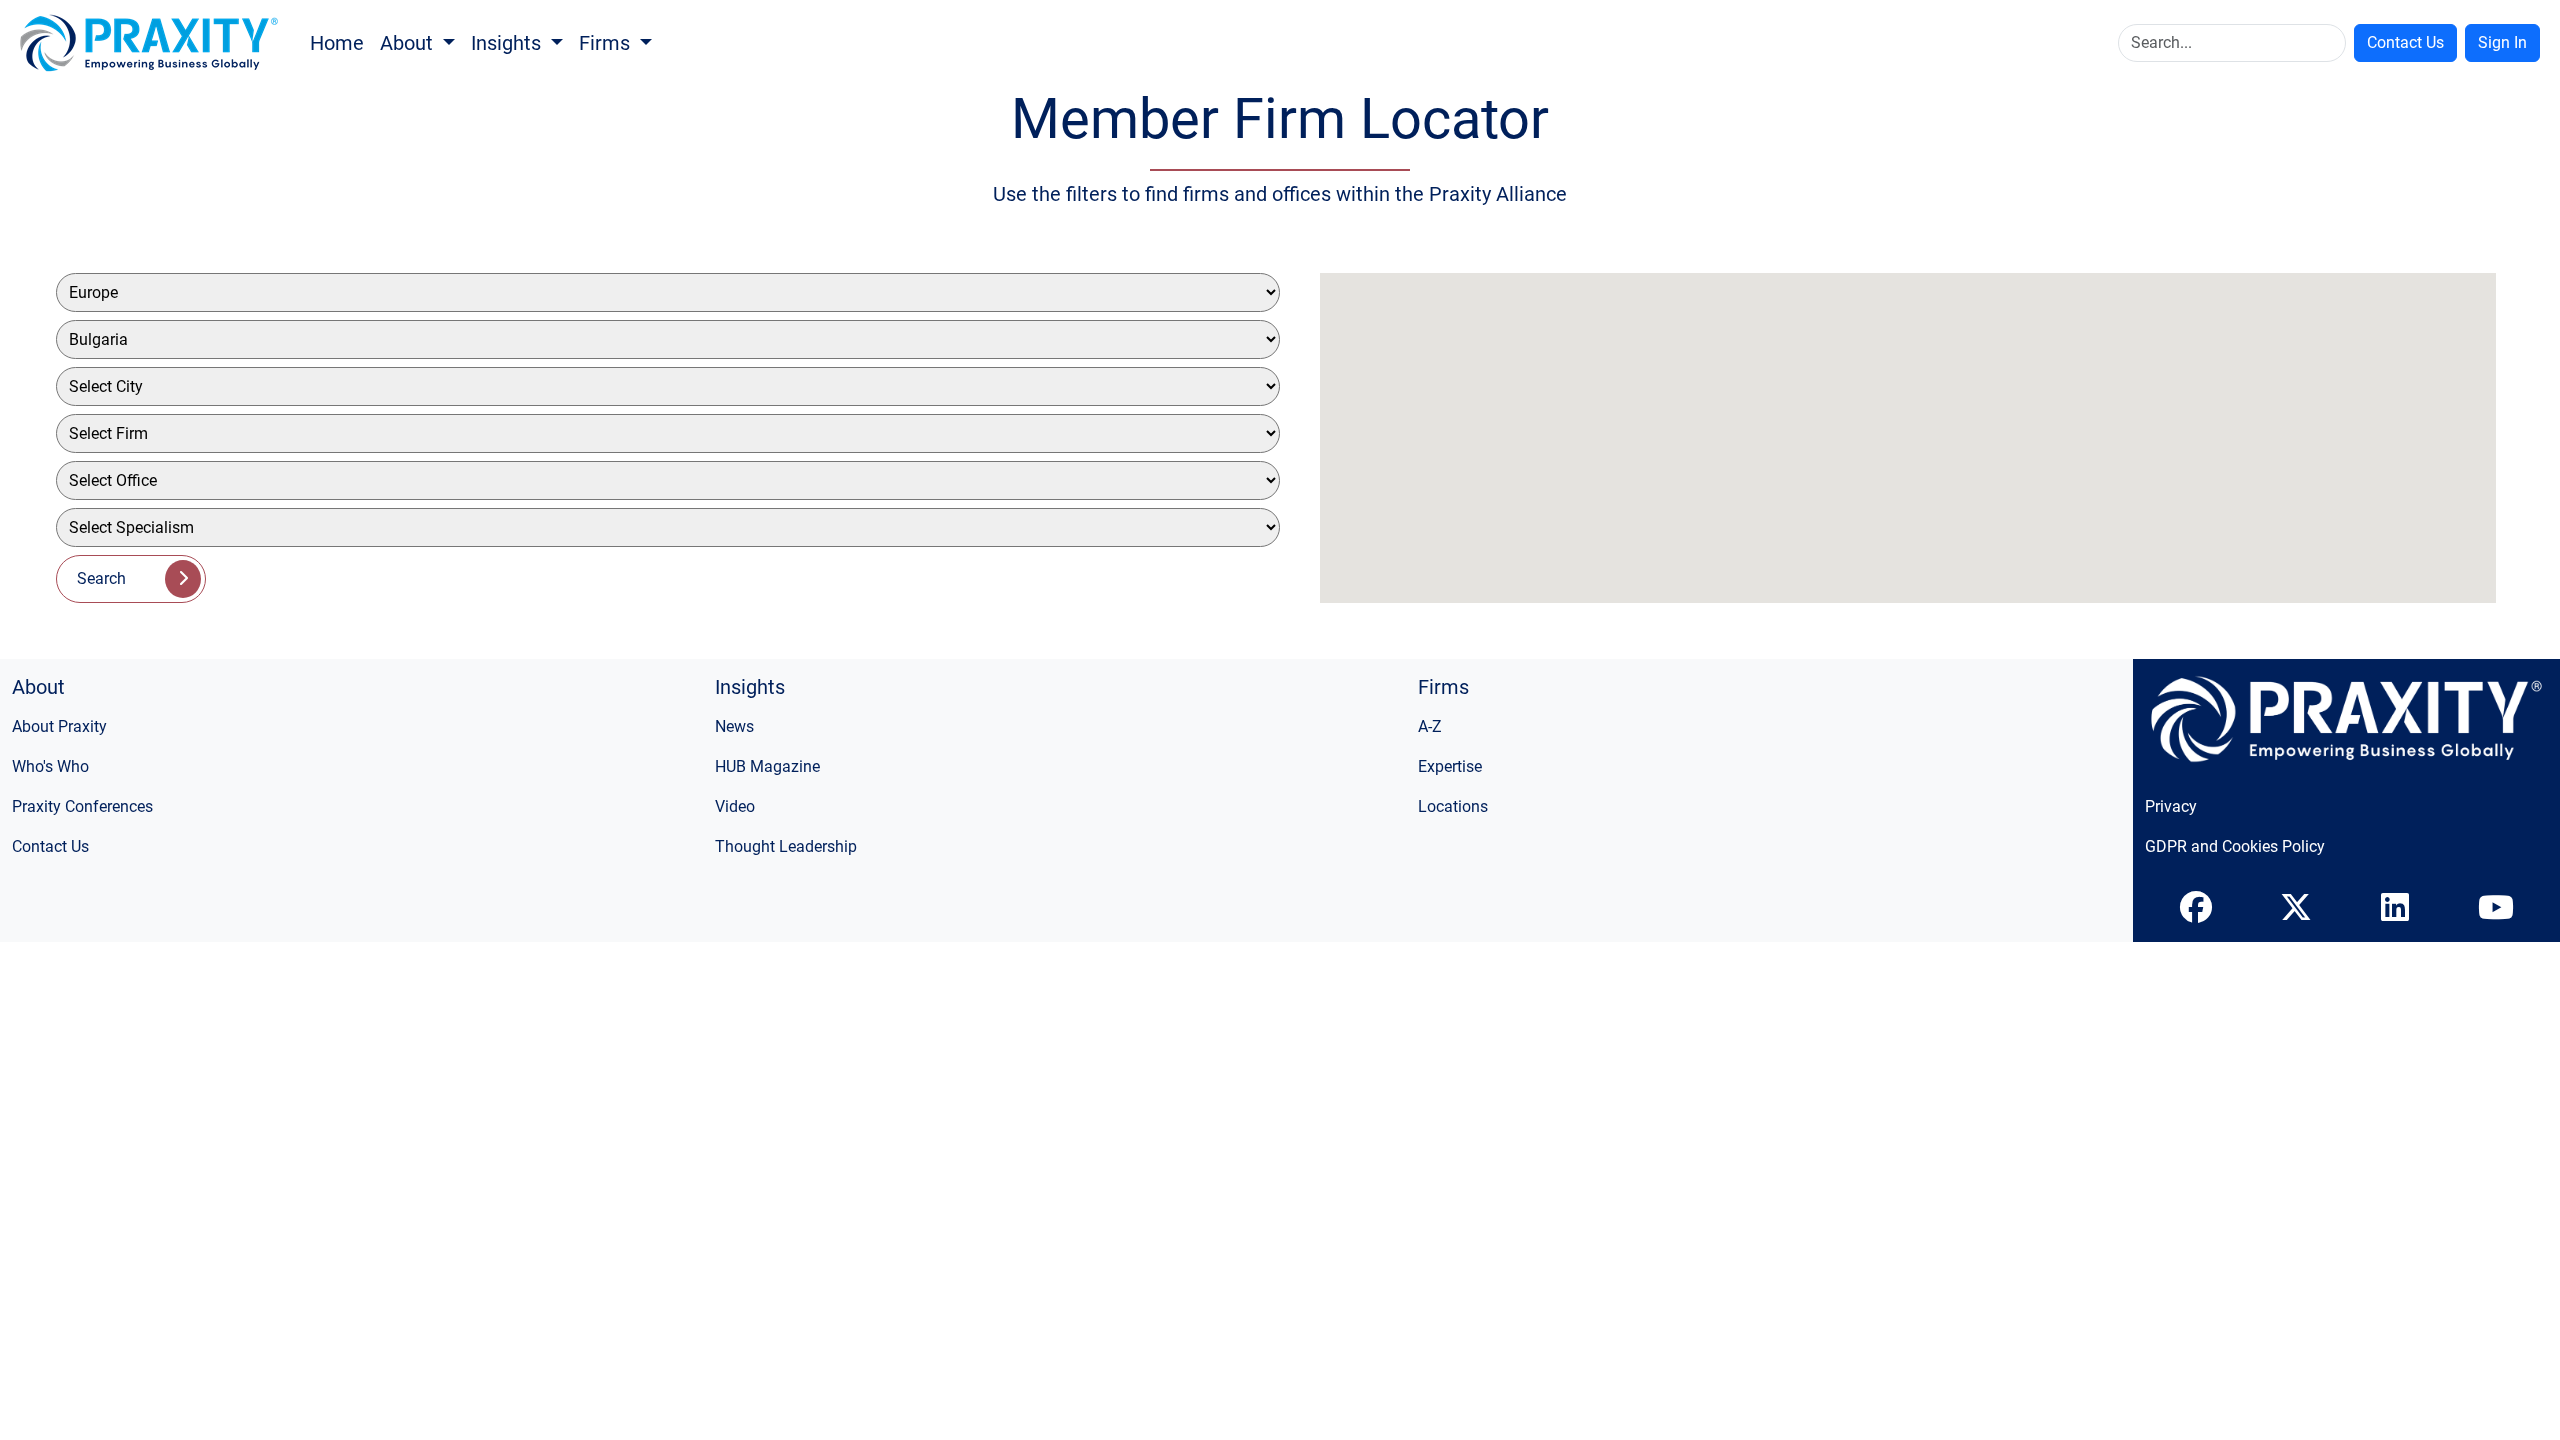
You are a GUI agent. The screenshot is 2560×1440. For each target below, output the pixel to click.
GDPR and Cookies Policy (2235, 846)
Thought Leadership (786, 846)
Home (337, 43)
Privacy (2171, 806)
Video (735, 806)
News (734, 726)
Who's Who (50, 766)
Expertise (1450, 766)
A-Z (1430, 726)
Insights (508, 43)
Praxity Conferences (82, 806)
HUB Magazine (767, 766)
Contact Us (2405, 42)
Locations (1453, 806)
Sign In (2502, 42)
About (409, 43)
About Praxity (59, 726)
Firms (607, 43)
